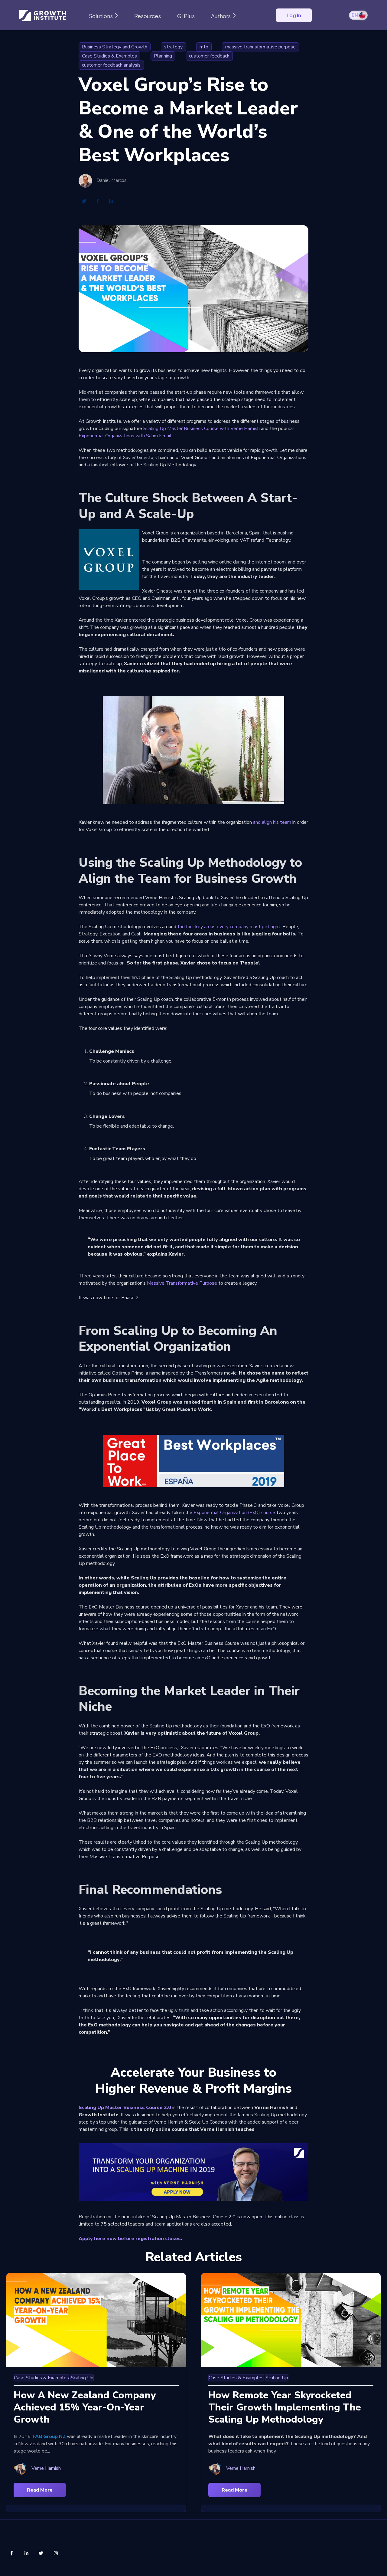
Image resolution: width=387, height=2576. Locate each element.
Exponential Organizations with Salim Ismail (125, 436)
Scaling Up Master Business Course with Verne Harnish (202, 429)
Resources (148, 16)
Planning (163, 56)
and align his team (272, 822)
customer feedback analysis (111, 65)
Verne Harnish (46, 2468)
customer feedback (209, 56)
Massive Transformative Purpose (182, 1283)
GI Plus (186, 16)
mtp (204, 47)
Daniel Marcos (112, 181)
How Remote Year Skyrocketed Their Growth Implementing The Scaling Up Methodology (285, 2407)
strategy (173, 47)
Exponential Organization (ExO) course (234, 1513)
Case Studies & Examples (109, 56)
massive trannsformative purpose (260, 47)
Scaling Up (82, 2378)
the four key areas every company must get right (229, 927)
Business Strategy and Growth (115, 47)
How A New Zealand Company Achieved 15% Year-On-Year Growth (85, 2407)
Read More (40, 2490)
